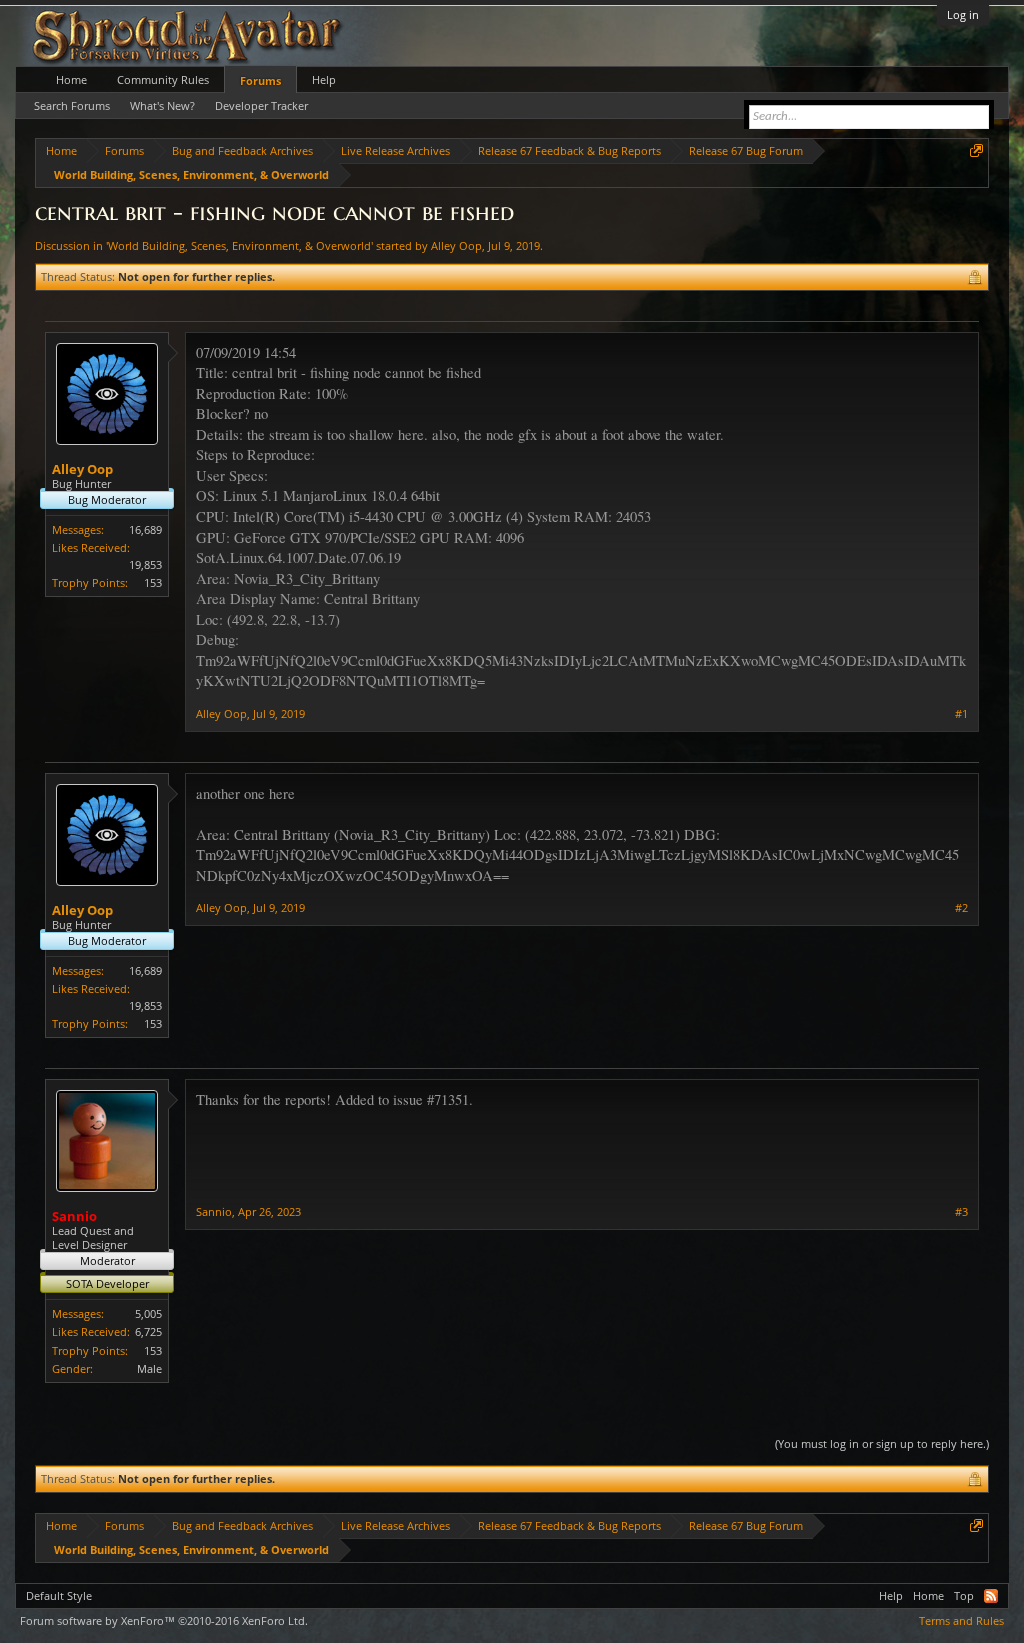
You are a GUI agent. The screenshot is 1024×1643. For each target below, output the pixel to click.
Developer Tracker (261, 105)
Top (964, 1595)
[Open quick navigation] (976, 150)
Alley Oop (456, 245)
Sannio (214, 1211)
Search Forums (72, 105)
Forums (260, 80)
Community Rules (163, 79)
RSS (991, 1596)
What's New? (162, 105)
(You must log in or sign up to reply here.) (882, 1443)
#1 (961, 714)
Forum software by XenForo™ (164, 1620)
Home (71, 79)
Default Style (59, 1595)
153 (153, 582)
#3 (961, 1212)
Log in (963, 14)
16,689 (145, 529)
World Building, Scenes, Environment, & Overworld (239, 245)
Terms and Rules (961, 1620)
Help (324, 79)
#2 (961, 908)
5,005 (148, 1313)
